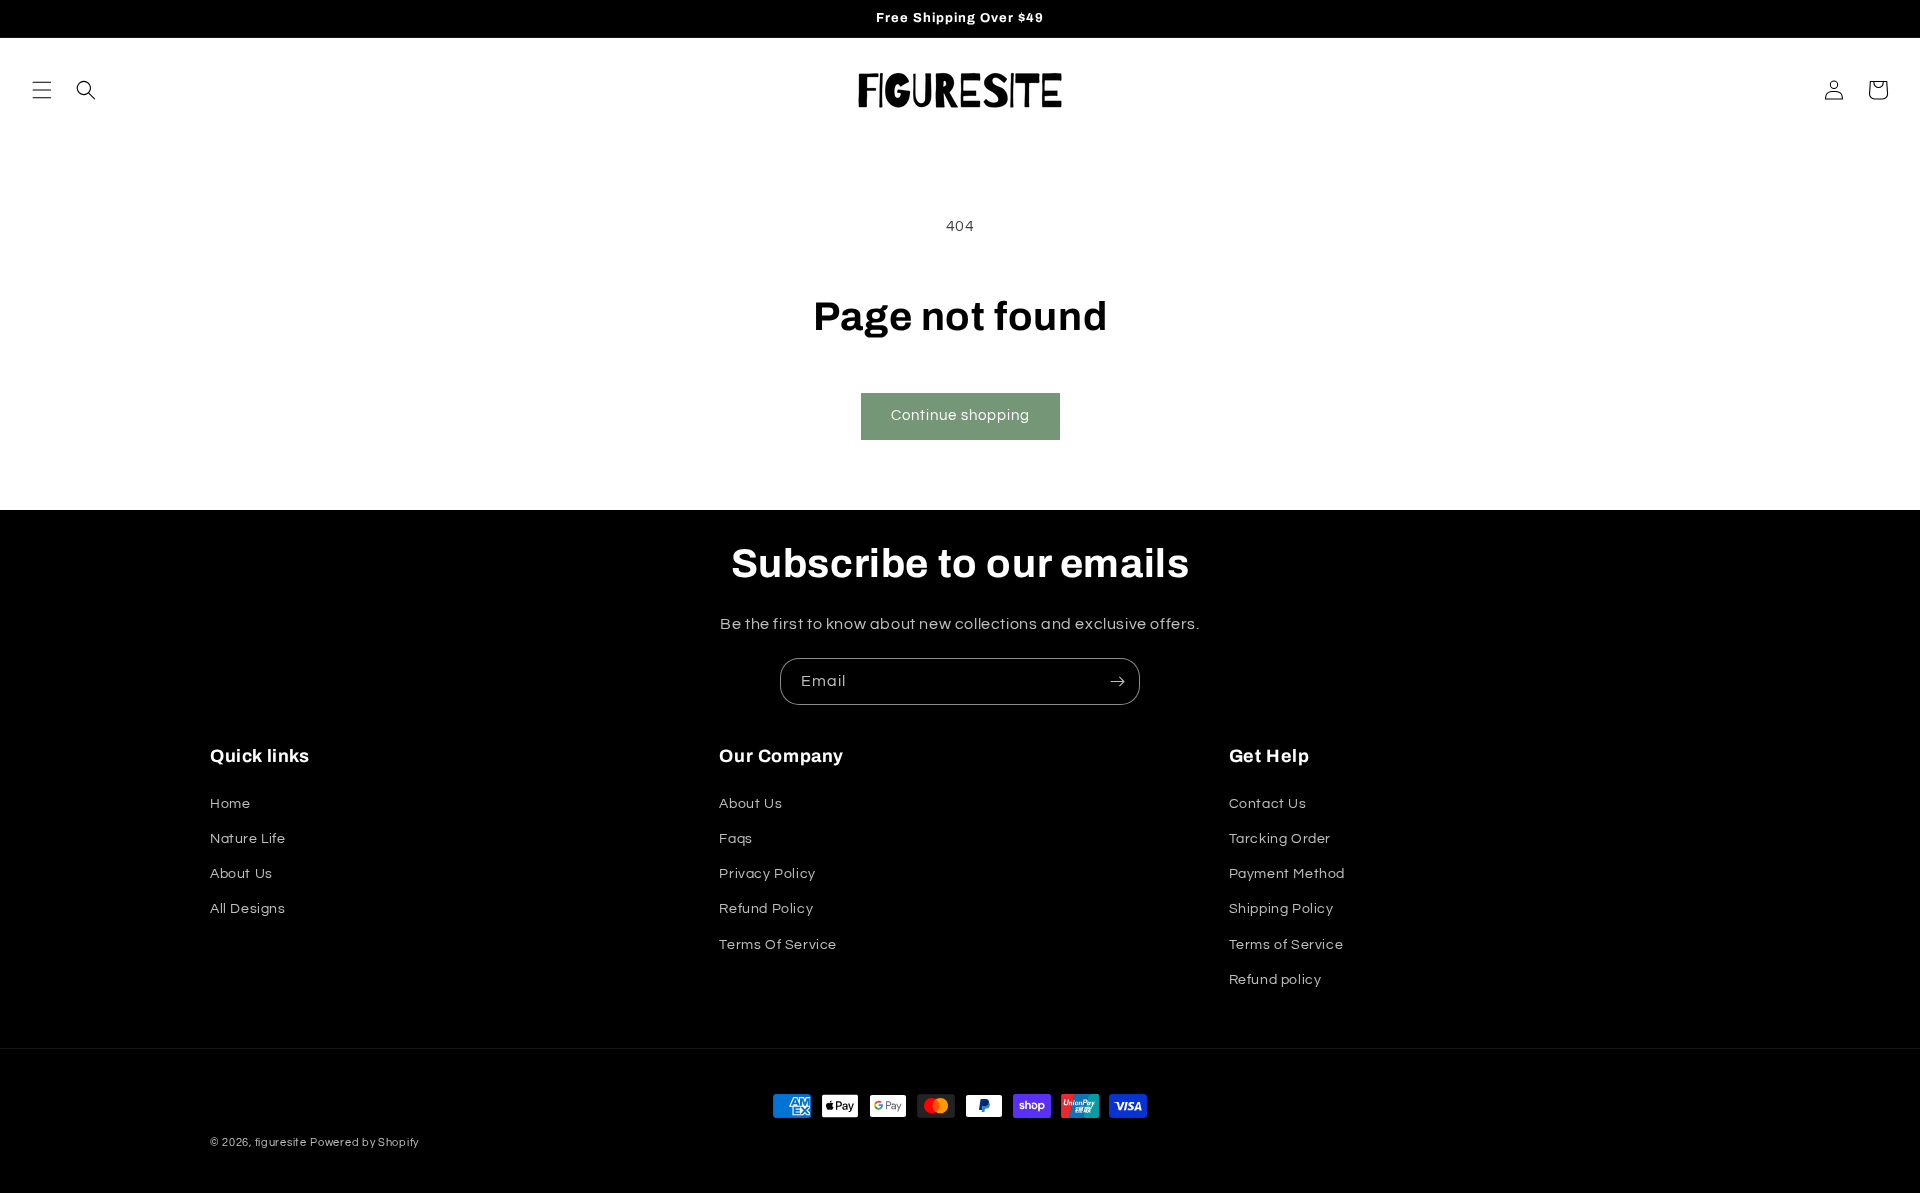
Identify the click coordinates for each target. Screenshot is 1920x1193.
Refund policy (1275, 980)
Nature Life (248, 839)
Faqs (735, 839)
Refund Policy (766, 909)
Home (230, 804)
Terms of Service (1286, 945)
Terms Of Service (778, 945)
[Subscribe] (1117, 681)
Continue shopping (960, 415)
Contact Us (1268, 804)
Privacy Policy (767, 874)
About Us (241, 874)
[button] (42, 90)
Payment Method (1287, 874)
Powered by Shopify (364, 1142)
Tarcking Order (1280, 839)
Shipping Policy (1281, 909)
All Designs (248, 909)
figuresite (281, 1142)
